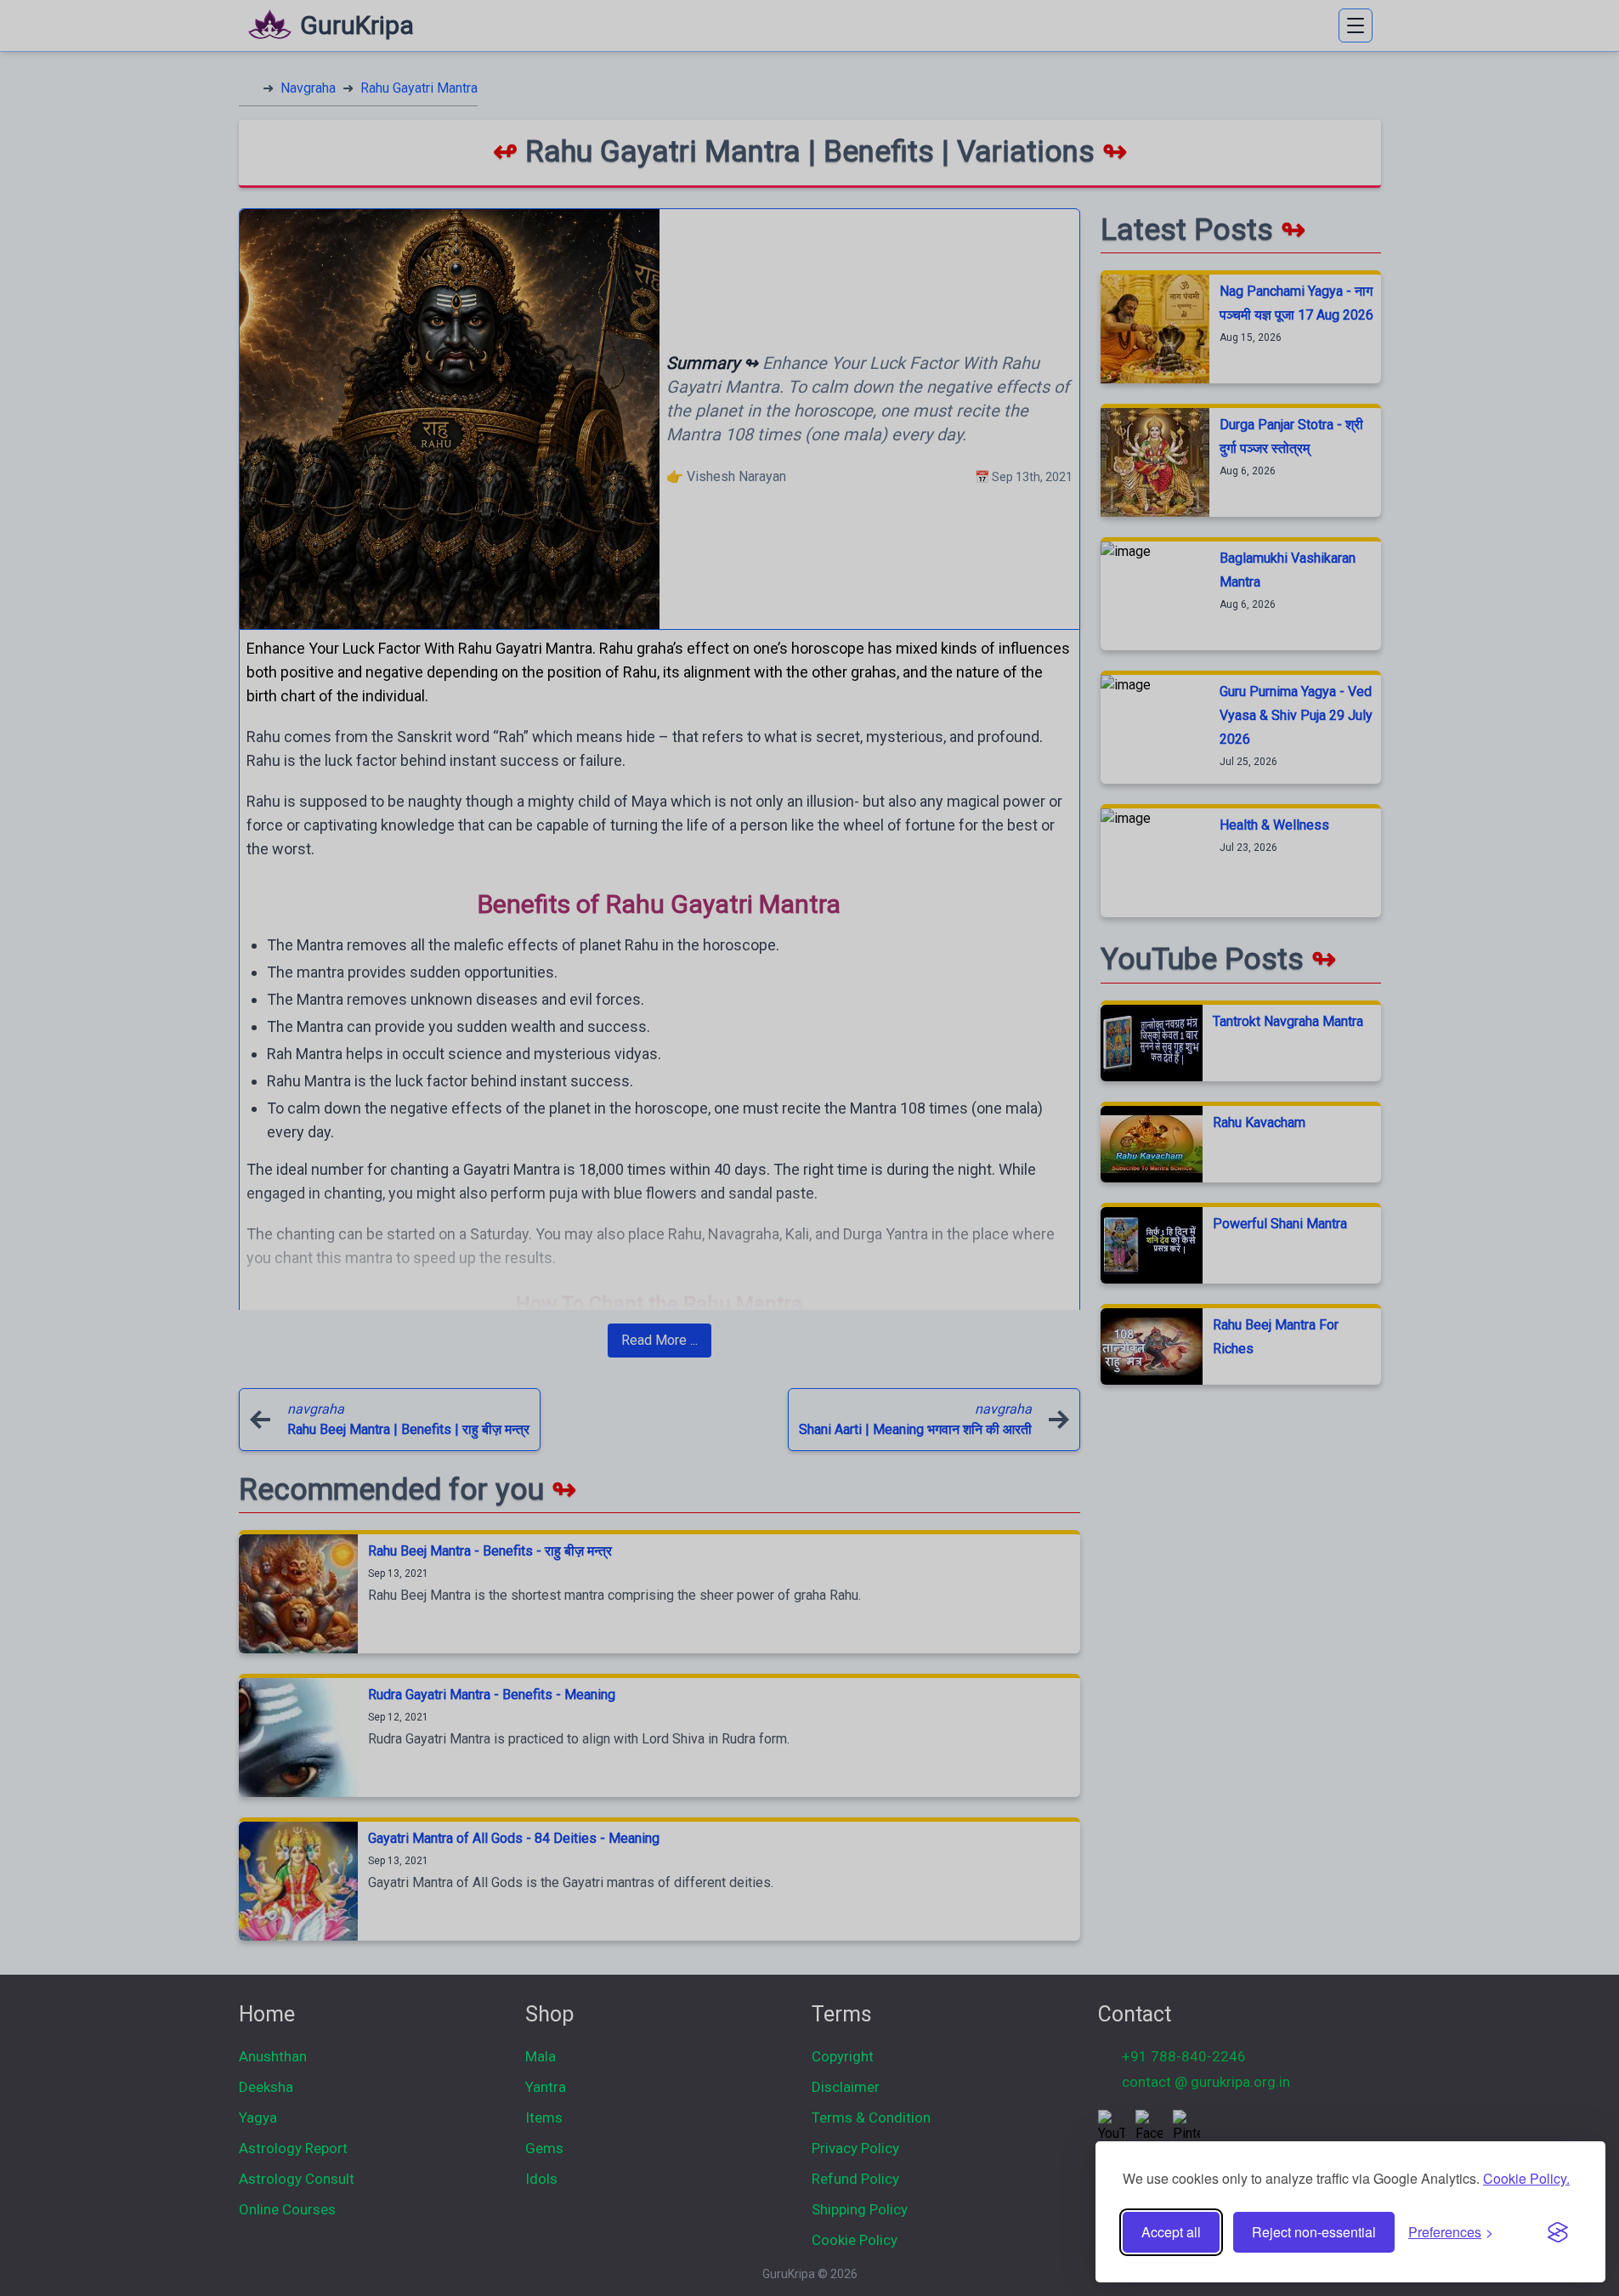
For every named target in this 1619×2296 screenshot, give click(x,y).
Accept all (1171, 2232)
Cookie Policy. (1526, 2178)
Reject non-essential (1314, 2232)
